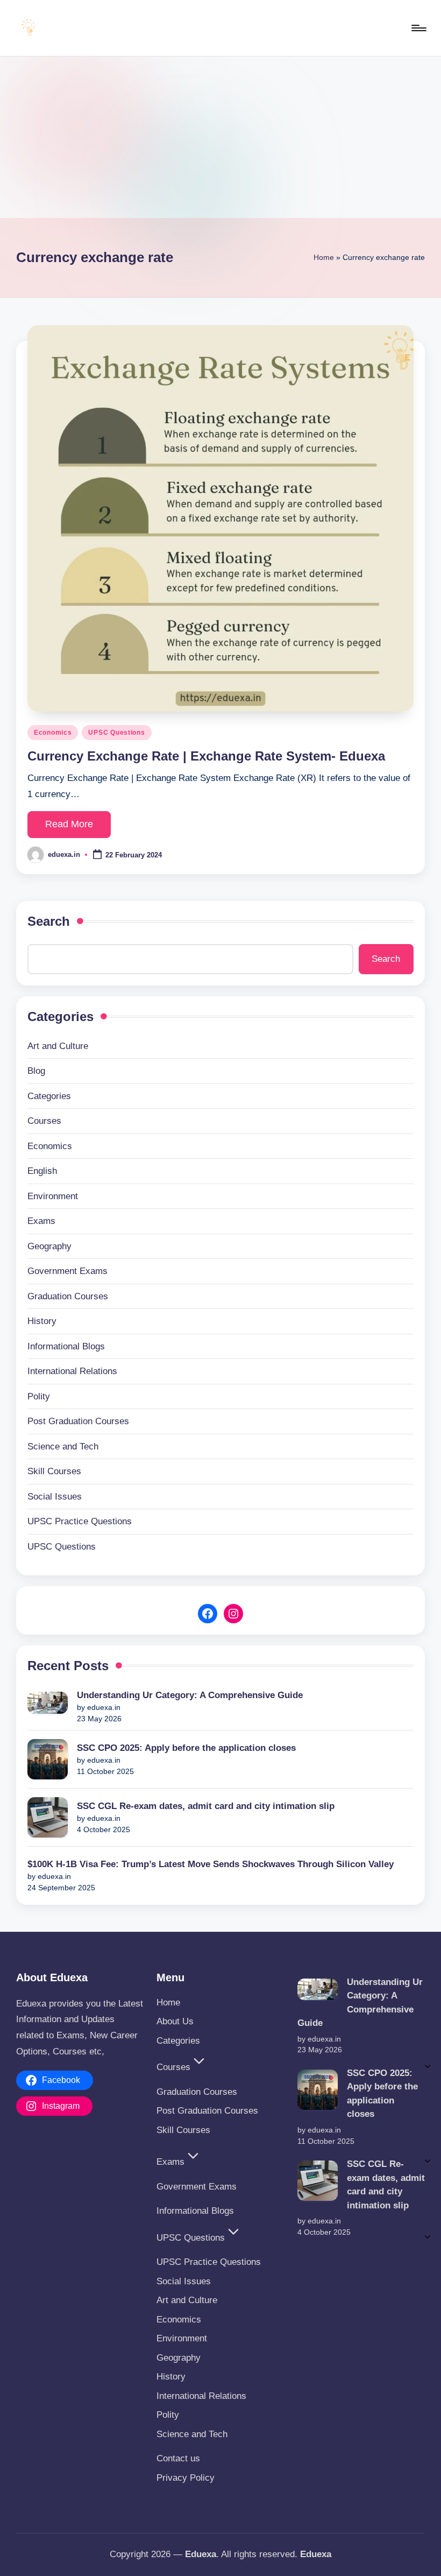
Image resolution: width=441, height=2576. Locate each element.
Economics (53, 733)
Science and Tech (63, 1447)
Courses (44, 1121)
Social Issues (55, 1497)
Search (49, 921)
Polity (39, 1396)
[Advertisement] (220, 137)
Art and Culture (58, 1046)
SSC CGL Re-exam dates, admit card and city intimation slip (206, 1806)
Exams (41, 1221)
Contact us (178, 2458)
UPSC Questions (116, 733)
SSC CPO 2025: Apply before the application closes (189, 1748)
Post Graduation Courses (78, 1421)
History (42, 1321)
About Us (175, 2021)
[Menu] (418, 28)
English (42, 1171)
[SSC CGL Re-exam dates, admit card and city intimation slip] (48, 1817)
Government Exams (67, 1271)
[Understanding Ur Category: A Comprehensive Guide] (48, 1703)
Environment (53, 1196)
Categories (49, 1096)
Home (324, 257)
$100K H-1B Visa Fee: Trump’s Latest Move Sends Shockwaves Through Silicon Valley (211, 1864)
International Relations (72, 1371)
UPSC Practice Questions (80, 1521)
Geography (49, 1246)
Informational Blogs (66, 1346)
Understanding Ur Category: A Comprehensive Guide (190, 1695)
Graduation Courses (68, 1296)
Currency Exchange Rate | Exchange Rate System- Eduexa (206, 756)
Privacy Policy (186, 2478)
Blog (36, 1071)
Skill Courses (54, 1471)
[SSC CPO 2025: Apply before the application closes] (48, 1759)
